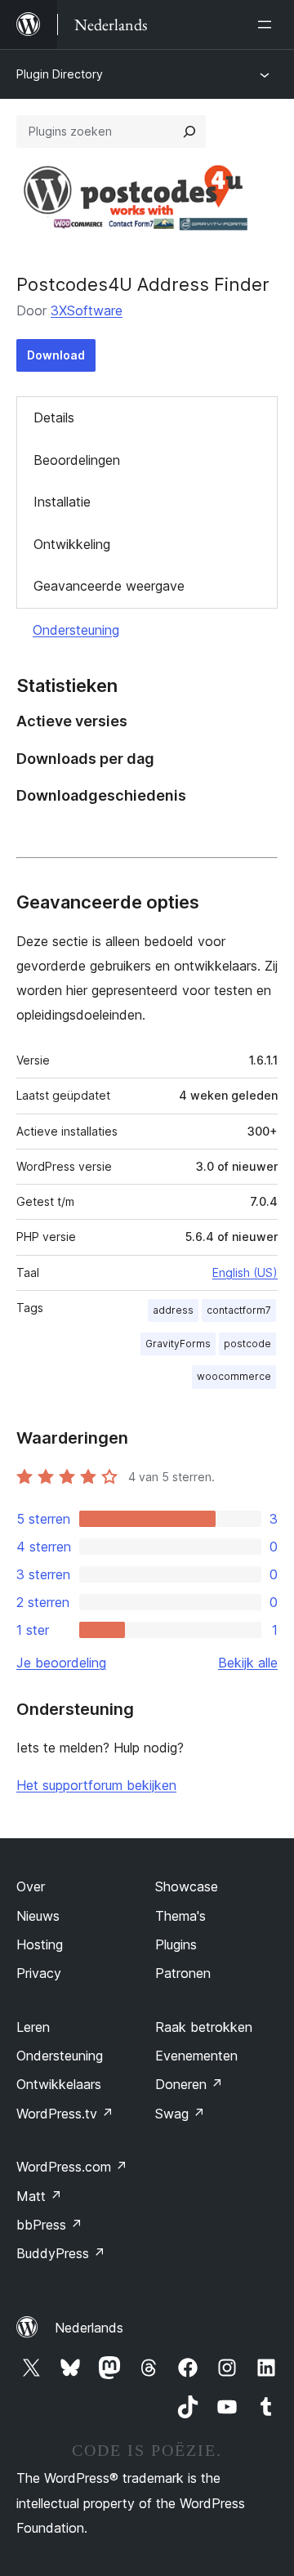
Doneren (189, 2084)
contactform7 (239, 1310)
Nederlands (89, 2328)
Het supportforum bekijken (96, 1785)
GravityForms (178, 1344)
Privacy (39, 1973)
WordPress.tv (65, 2114)
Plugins (176, 1944)
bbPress (49, 2225)
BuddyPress (61, 2253)
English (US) (245, 1272)
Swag (180, 2114)
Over (31, 1886)
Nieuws (38, 1916)
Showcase (187, 1886)
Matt (39, 2196)
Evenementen (196, 2056)
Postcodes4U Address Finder (143, 284)
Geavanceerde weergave (109, 586)
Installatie (62, 502)
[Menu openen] (268, 25)
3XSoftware (87, 310)
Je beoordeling (61, 1663)
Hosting (40, 1944)
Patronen (183, 1973)
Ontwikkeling (72, 544)
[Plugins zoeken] (189, 132)
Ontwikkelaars (59, 2084)
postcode (247, 1344)
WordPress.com (72, 2167)
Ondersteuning (76, 630)
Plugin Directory (60, 74)
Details (54, 417)
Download (56, 355)
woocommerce (234, 1376)
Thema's (180, 1916)
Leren (33, 2027)
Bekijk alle (248, 1663)
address (173, 1310)
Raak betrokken (204, 2027)
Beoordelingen (77, 460)
